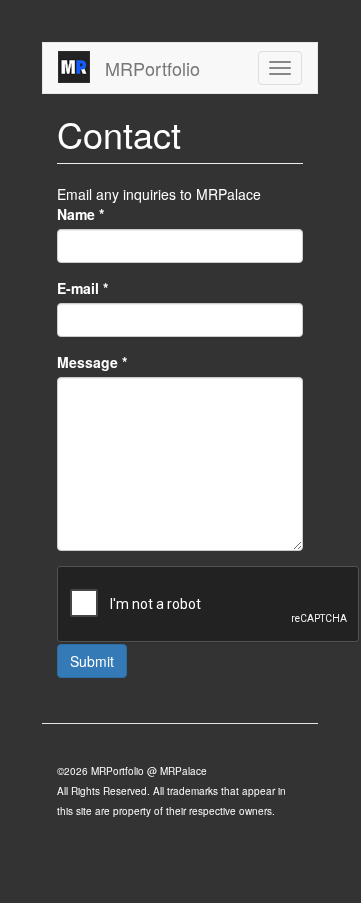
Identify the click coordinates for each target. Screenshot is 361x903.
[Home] (74, 67)
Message (92, 362)
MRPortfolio (152, 68)
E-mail (82, 288)
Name (80, 214)
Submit (92, 661)
